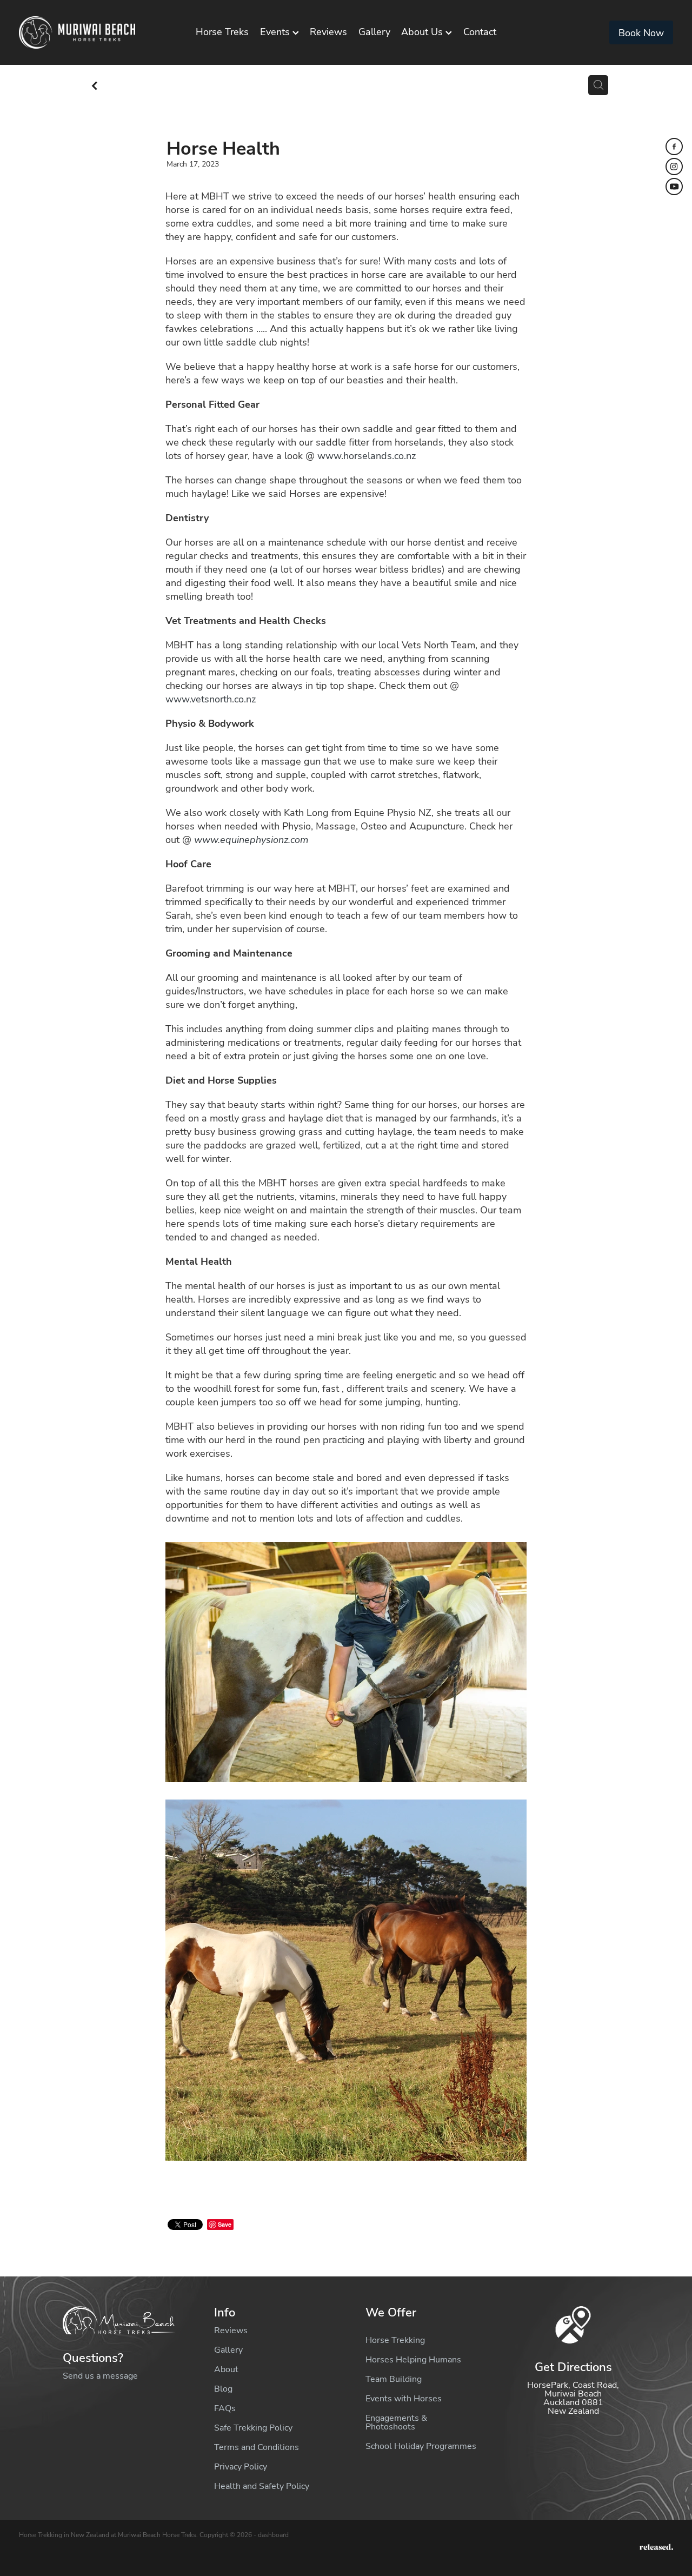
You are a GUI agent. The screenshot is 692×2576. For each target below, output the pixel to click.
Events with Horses (404, 2398)
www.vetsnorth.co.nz (211, 699)
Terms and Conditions (257, 2447)
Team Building (394, 2379)
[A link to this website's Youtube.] (674, 187)
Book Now (641, 32)
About (226, 2369)
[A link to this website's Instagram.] (674, 167)
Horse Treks (222, 31)
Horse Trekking (395, 2340)
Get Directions (573, 2366)
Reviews (328, 31)
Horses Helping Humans (413, 2359)
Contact (480, 31)
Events (276, 31)
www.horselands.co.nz (367, 455)
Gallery (374, 31)
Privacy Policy (241, 2466)
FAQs (225, 2408)
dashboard (273, 2534)
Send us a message (100, 2375)
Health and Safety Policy (262, 2486)
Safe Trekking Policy (253, 2427)
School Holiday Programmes (421, 2446)
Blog (223, 2388)
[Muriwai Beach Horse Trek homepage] (84, 32)
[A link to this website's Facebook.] (674, 147)
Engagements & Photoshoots (396, 2422)
